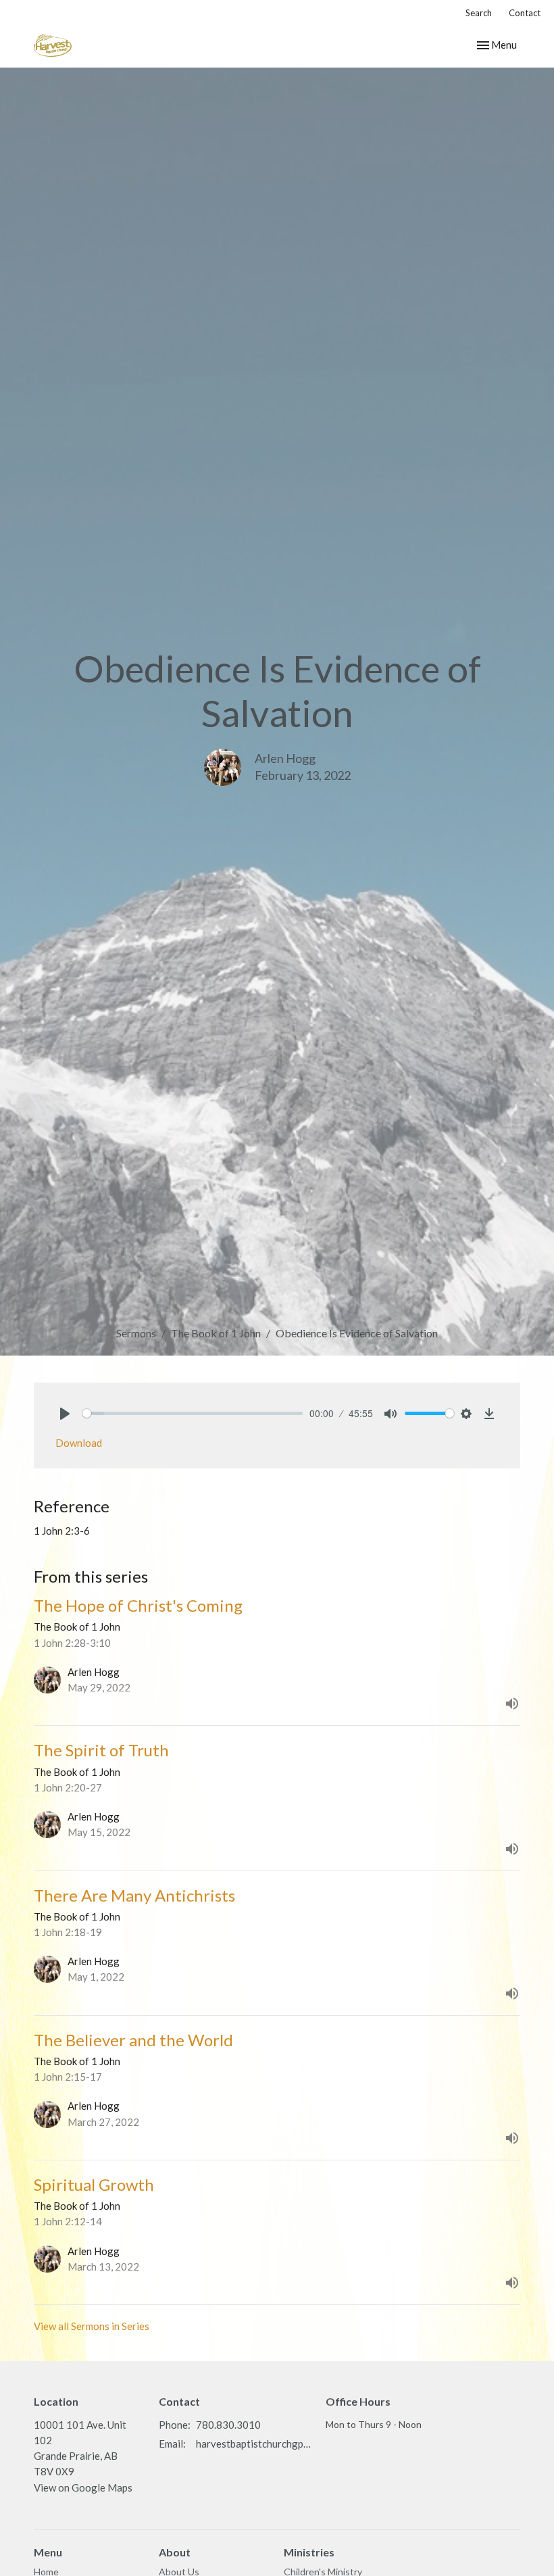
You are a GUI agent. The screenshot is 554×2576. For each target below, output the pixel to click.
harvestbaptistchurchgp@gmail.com (254, 2444)
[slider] (193, 1413)
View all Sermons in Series (92, 2326)
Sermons (136, 1333)
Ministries (309, 2552)
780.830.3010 (228, 2425)
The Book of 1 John (216, 1333)
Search (479, 13)
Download (79, 1443)
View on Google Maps (83, 2487)
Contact (525, 13)
